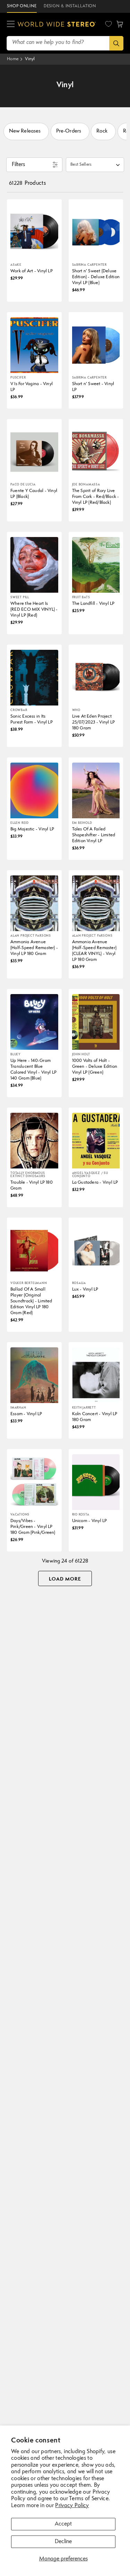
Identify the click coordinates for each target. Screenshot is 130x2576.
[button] (11, 24)
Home (13, 59)
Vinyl (30, 59)
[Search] (116, 43)
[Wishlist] (109, 24)
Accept (63, 2524)
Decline (63, 2542)
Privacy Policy (72, 2506)
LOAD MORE (65, 1579)
